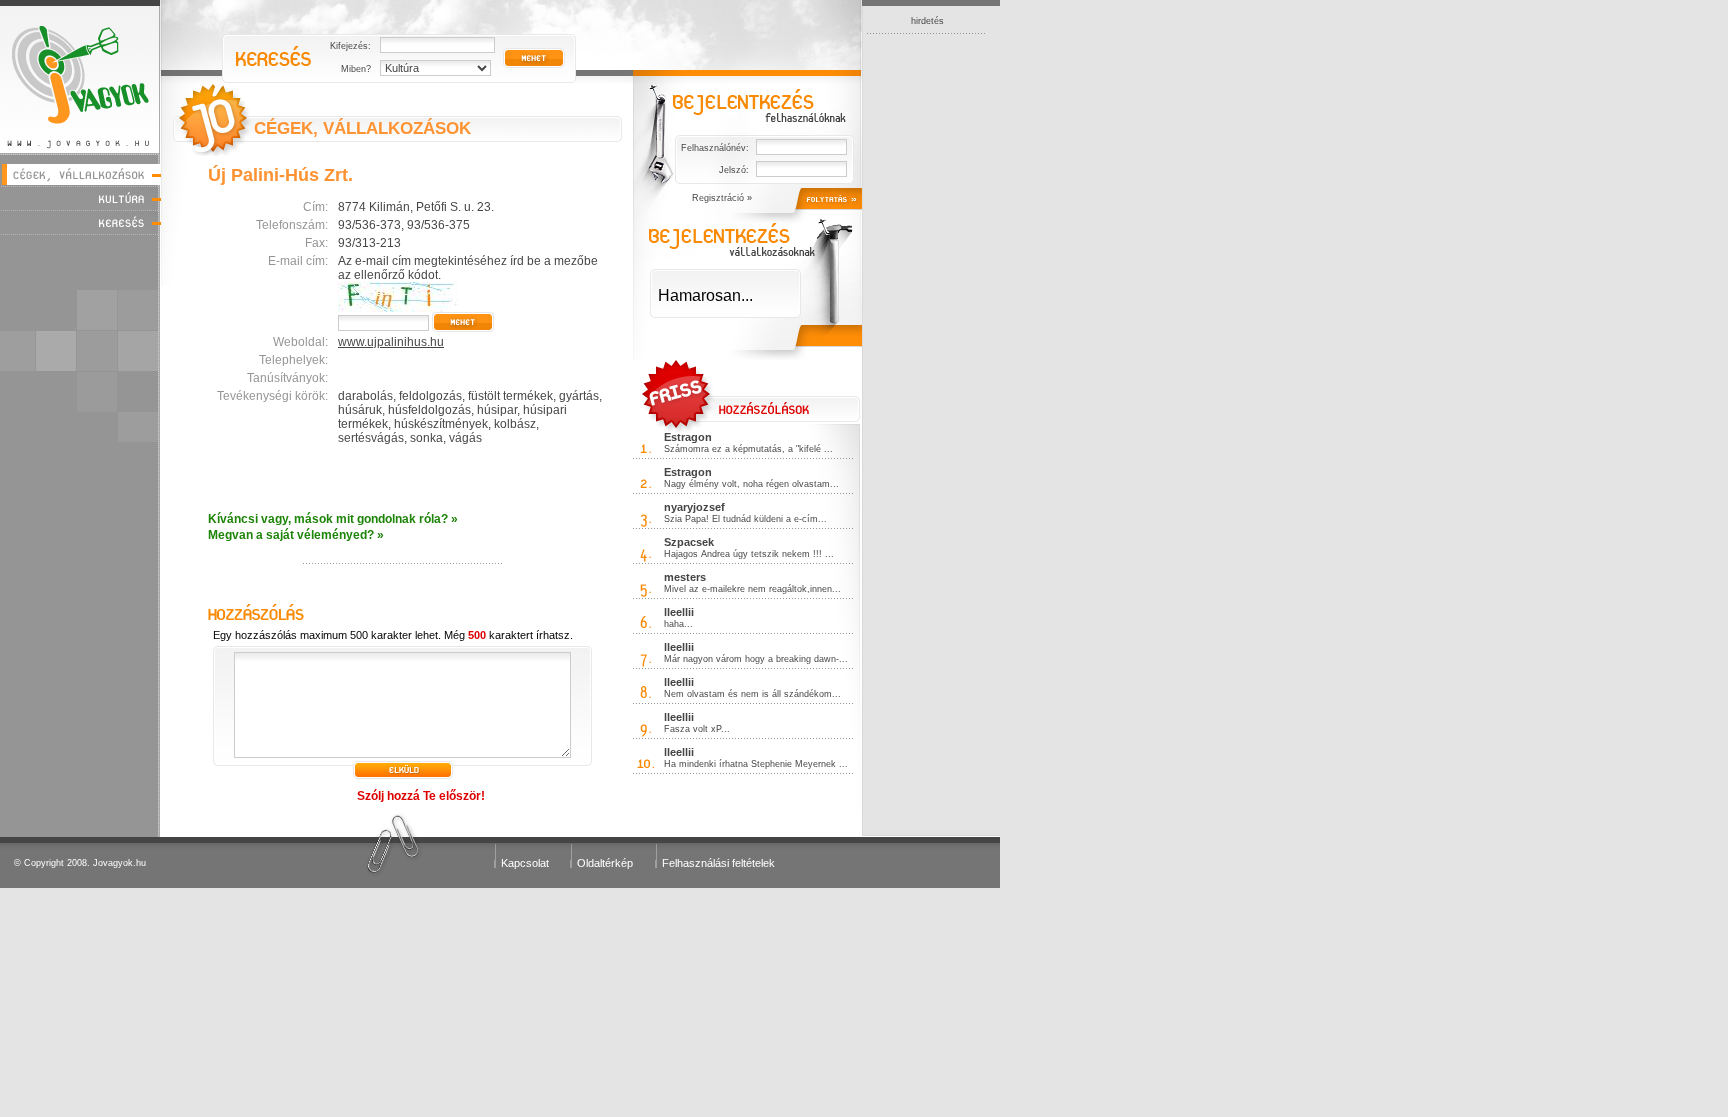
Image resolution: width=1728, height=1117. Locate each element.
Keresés (80, 222)
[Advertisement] (927, 334)
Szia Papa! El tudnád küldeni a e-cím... (745, 519)
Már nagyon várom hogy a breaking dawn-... (756, 659)
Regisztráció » (722, 198)
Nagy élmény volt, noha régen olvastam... (751, 484)
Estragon (688, 437)
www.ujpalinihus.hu (391, 342)
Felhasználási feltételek (718, 863)
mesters (685, 577)
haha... (678, 624)
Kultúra (80, 198)
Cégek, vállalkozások (80, 174)
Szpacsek (689, 542)
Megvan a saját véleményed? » (296, 535)
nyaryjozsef (694, 507)
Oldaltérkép (605, 863)
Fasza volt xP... (697, 729)
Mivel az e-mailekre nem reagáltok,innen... (752, 589)
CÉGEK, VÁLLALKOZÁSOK (362, 128)
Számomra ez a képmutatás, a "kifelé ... (748, 449)
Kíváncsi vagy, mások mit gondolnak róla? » (333, 519)
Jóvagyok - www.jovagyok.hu (80, 76)
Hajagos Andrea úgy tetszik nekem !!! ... (749, 554)
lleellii (679, 612)
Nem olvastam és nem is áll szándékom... (752, 694)
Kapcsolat (525, 863)
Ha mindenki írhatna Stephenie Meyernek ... (756, 764)
